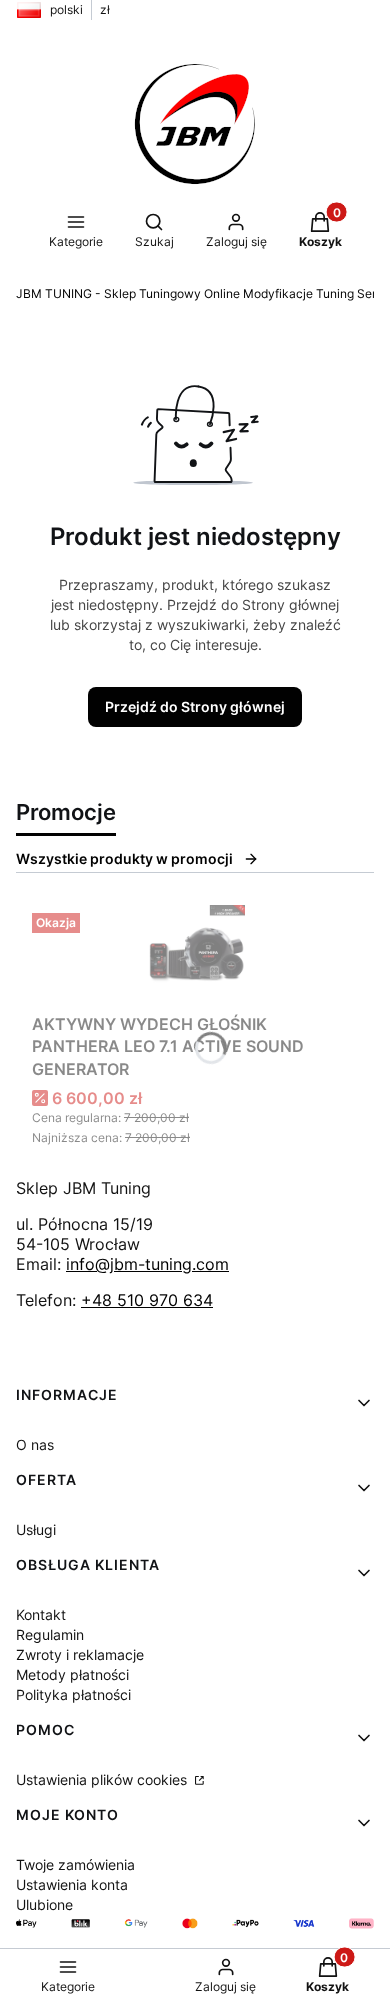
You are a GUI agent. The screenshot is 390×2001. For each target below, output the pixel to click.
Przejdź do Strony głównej (195, 706)
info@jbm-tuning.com (147, 1264)
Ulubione (44, 1904)
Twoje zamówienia (75, 1864)
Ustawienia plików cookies (103, 1779)
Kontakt (41, 1614)
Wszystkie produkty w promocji (124, 858)
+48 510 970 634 (147, 1300)
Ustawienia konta (72, 1884)
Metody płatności (72, 1674)
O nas (35, 1444)
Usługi (36, 1529)
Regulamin (50, 1634)
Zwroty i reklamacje (80, 1654)
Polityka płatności (73, 1694)
